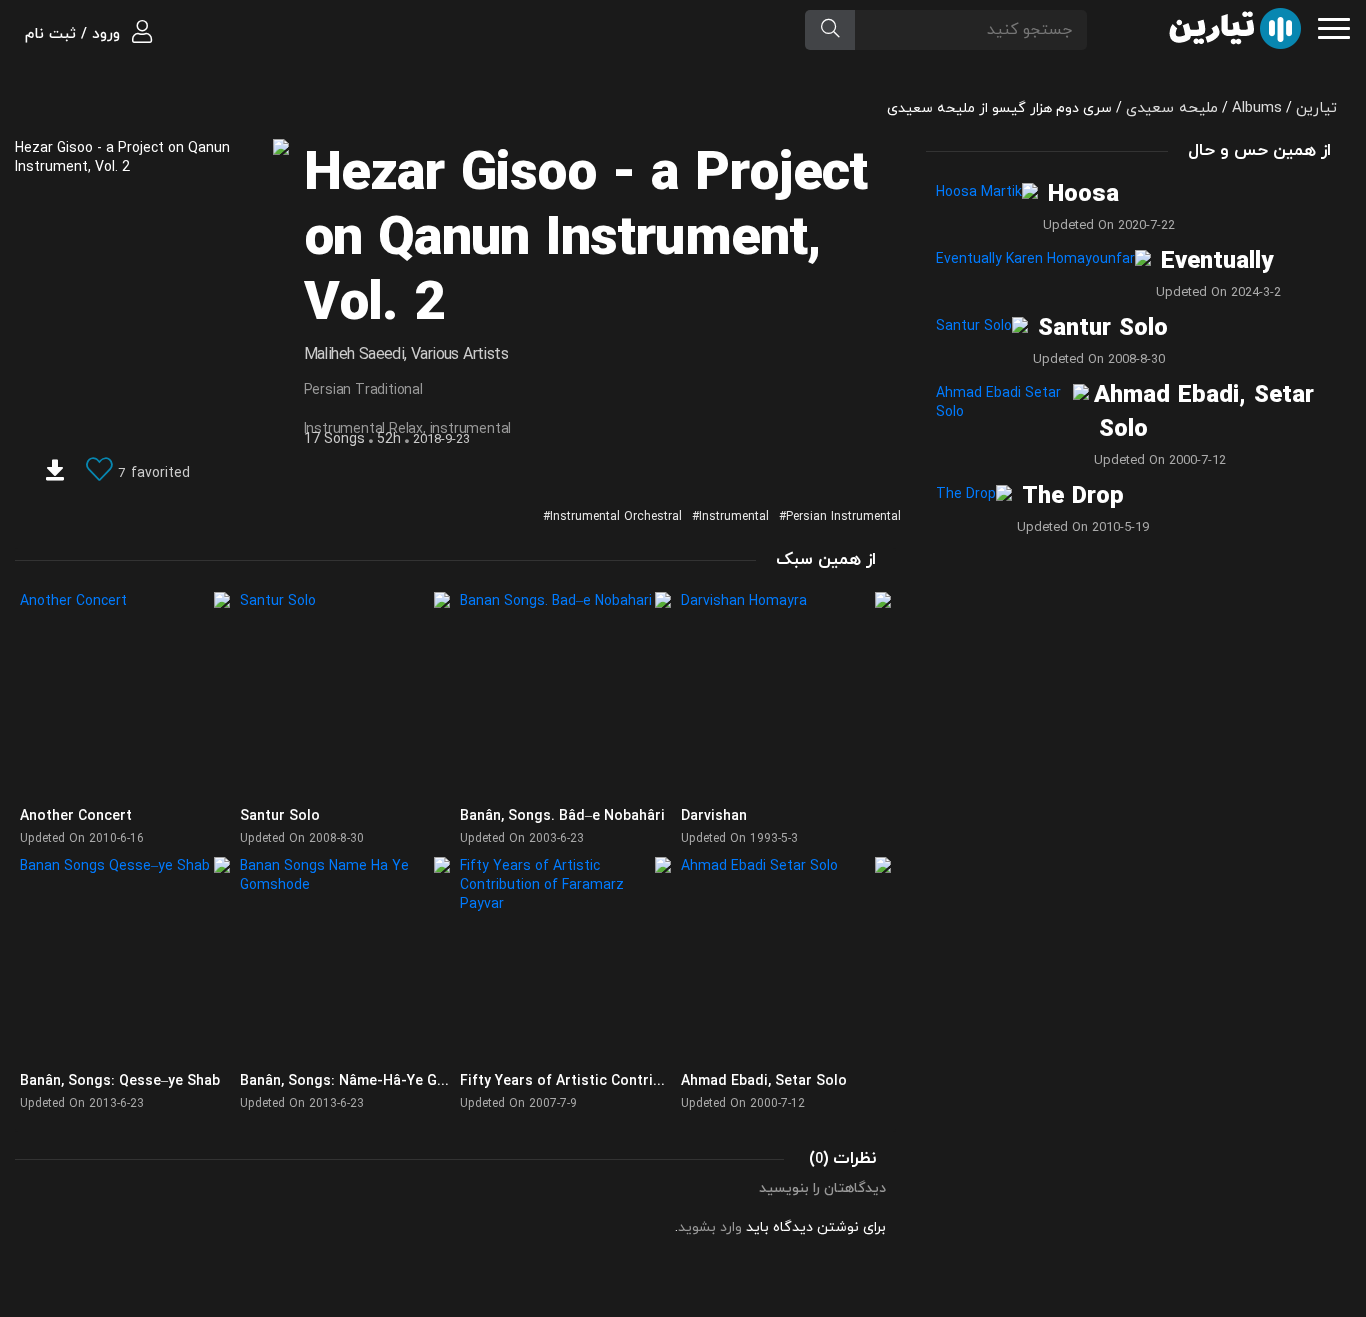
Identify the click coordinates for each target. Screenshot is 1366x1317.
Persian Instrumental (843, 517)
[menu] (1334, 26)
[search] (830, 30)
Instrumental (734, 517)
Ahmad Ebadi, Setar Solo (1204, 413)
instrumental (471, 429)
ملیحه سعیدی (1172, 108)
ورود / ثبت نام (75, 34)
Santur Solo (1103, 329)
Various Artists (459, 355)
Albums (1257, 108)
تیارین (1316, 108)
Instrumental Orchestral (616, 517)
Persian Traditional (363, 390)
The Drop (1073, 497)
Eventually (1217, 262)
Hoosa (1083, 195)
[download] (55, 472)
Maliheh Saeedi (354, 355)
